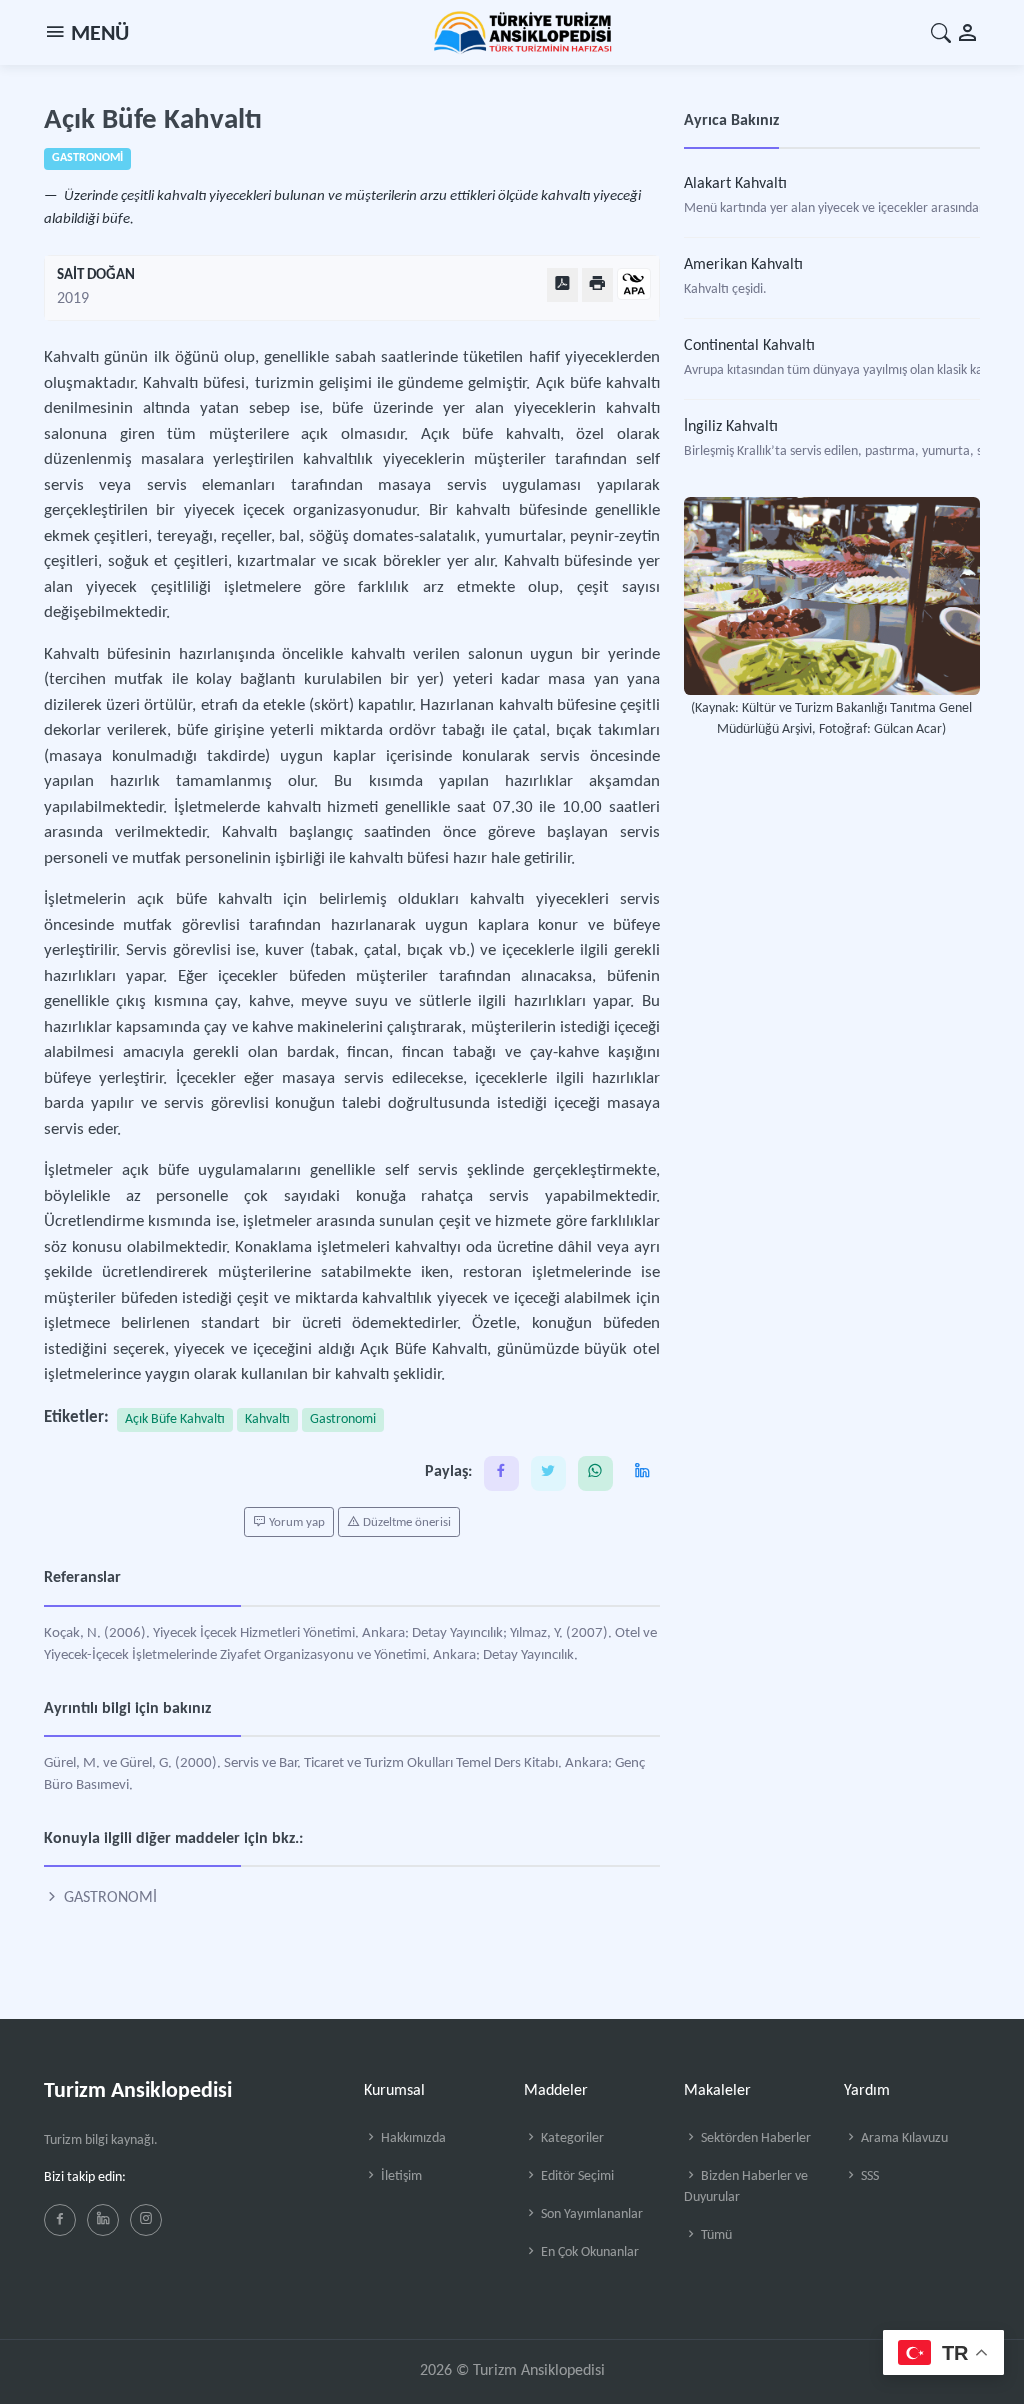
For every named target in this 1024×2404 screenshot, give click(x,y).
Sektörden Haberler (754, 2138)
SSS (868, 2176)
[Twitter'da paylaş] (548, 1473)
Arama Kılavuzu (903, 2138)
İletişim (400, 2176)
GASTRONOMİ (108, 1898)
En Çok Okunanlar (588, 2252)
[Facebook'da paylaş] (501, 1473)
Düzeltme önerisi (405, 1522)
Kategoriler (571, 2138)
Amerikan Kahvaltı (743, 265)
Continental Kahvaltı (749, 346)
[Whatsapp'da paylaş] (595, 1473)
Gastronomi (343, 1419)
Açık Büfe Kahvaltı (175, 1419)
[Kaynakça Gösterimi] (634, 285)
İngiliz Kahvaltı (731, 427)
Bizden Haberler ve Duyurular (746, 2187)
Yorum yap (295, 1522)
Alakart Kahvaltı (735, 184)
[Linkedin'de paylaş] (642, 1473)
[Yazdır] (597, 284)
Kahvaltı (267, 1419)
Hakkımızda (412, 2138)
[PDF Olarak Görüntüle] (562, 284)
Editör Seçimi (576, 2176)
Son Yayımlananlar (590, 2214)
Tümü (715, 2235)
